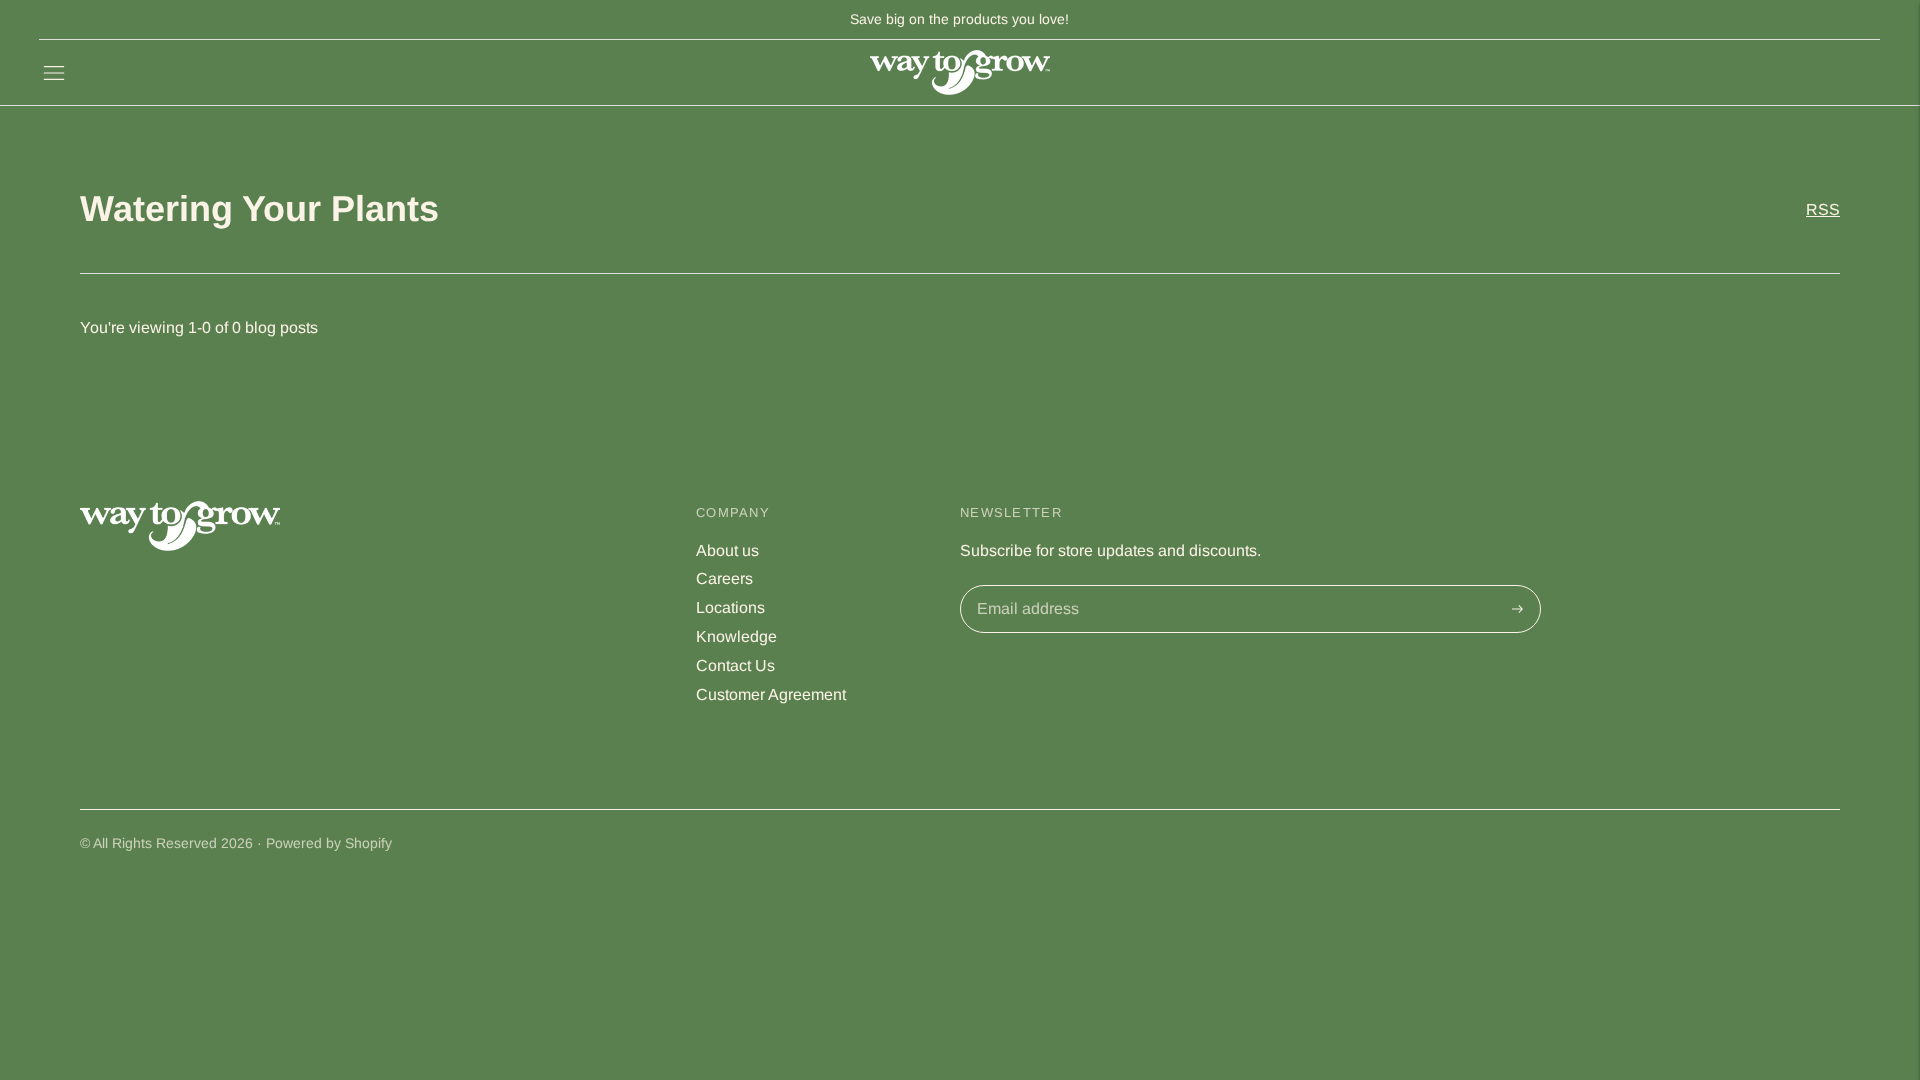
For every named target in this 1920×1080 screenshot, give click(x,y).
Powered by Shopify (329, 843)
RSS (1823, 209)
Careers (724, 578)
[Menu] (54, 73)
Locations (730, 607)
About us (727, 550)
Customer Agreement (771, 694)
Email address (1025, 587)
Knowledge (736, 636)
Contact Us (735, 665)
